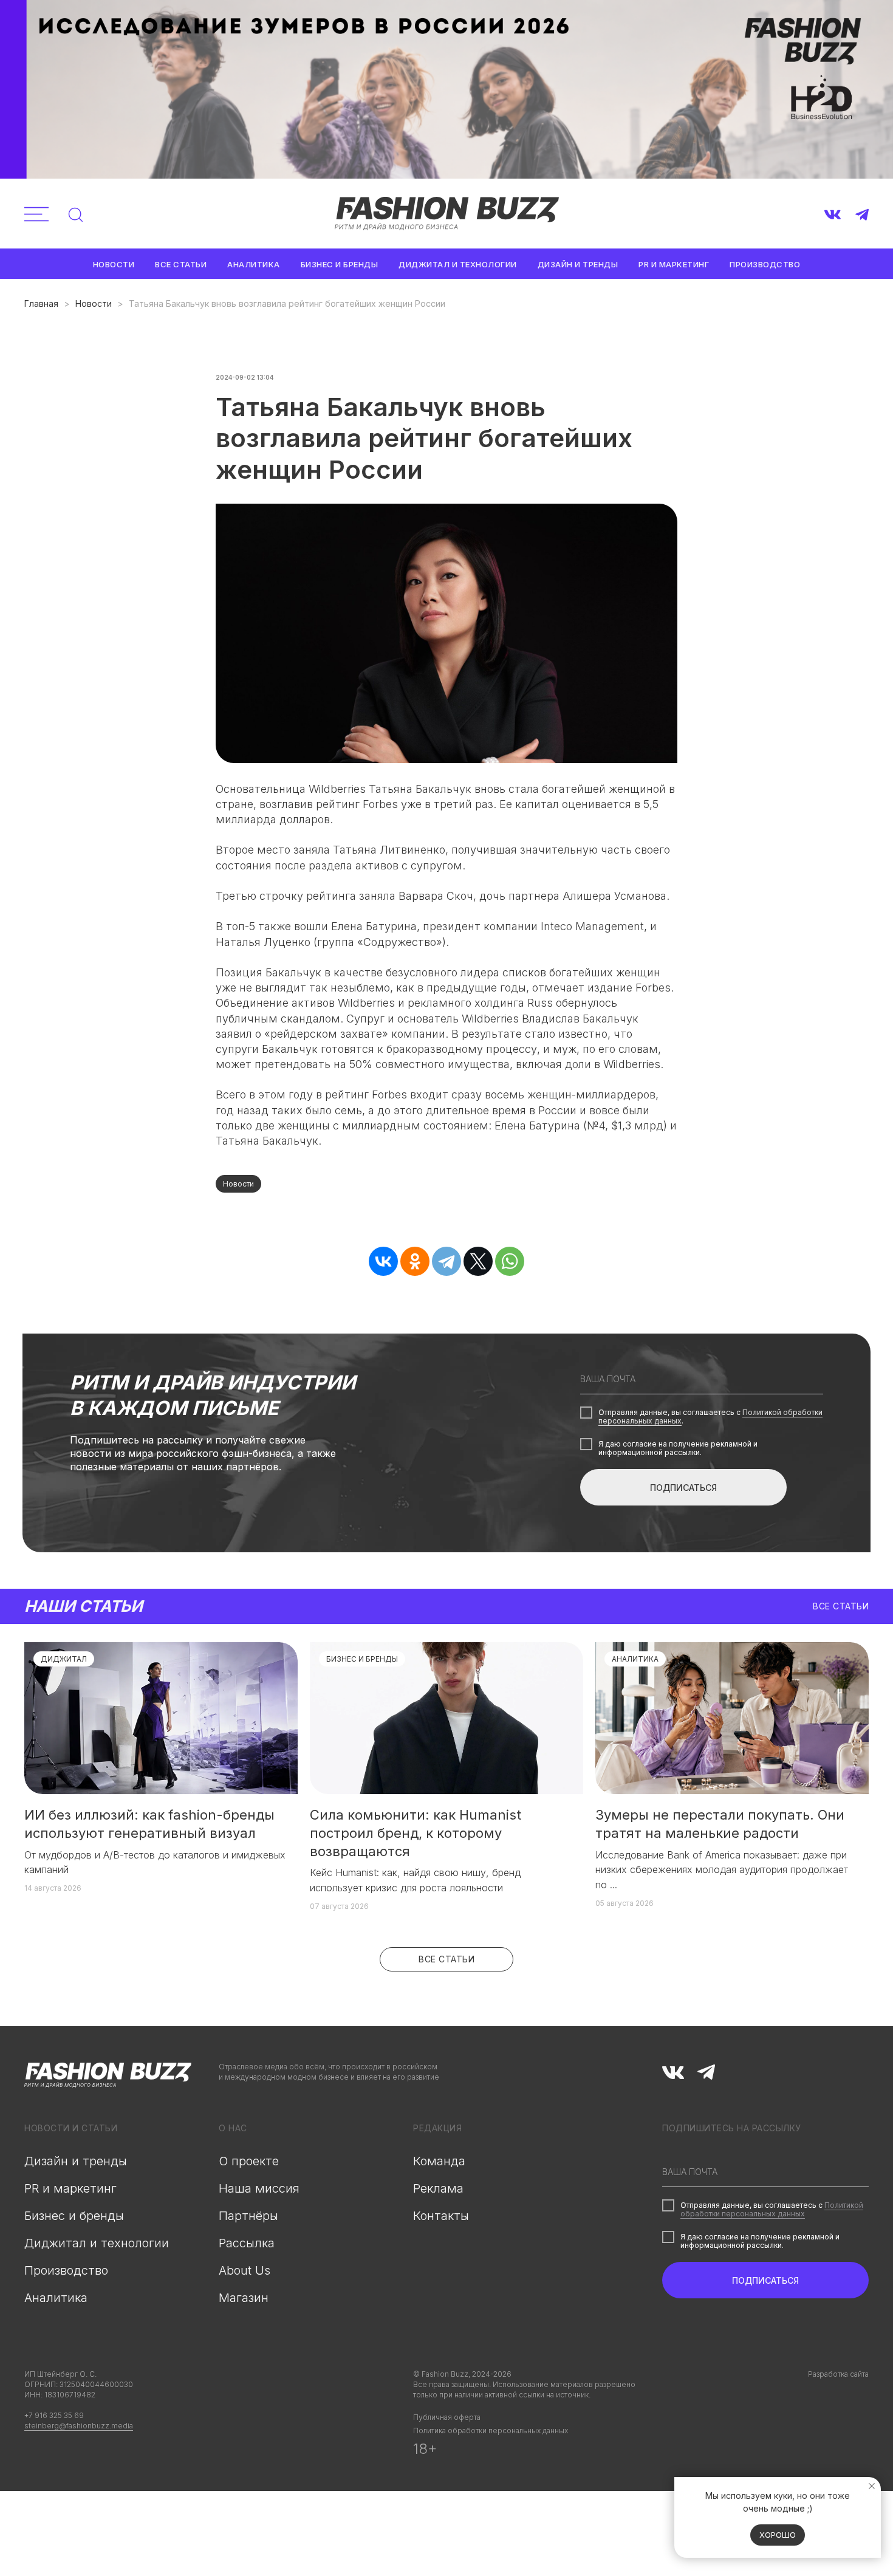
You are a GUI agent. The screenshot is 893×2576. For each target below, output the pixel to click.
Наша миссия (259, 2188)
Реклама (438, 2188)
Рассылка (247, 2243)
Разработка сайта (838, 2374)
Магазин (244, 2298)
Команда (439, 2161)
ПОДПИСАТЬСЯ (683, 1488)
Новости (114, 264)
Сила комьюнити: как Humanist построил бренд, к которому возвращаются (416, 1833)
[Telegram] (446, 1261)
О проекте (249, 2161)
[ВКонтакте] (383, 1261)
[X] (478, 1261)
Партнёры (248, 2216)
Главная (41, 303)
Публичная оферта (447, 2417)
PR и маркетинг (674, 264)
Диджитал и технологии (458, 264)
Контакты (441, 2216)
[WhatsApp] (510, 1261)
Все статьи (181, 264)
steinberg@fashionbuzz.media (79, 2426)
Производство (765, 264)
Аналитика (254, 264)
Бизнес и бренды (340, 264)
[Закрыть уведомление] (872, 2486)
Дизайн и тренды (578, 264)
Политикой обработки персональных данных (772, 2209)
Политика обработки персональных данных (491, 2430)
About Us (245, 2270)
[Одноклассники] (415, 1261)
